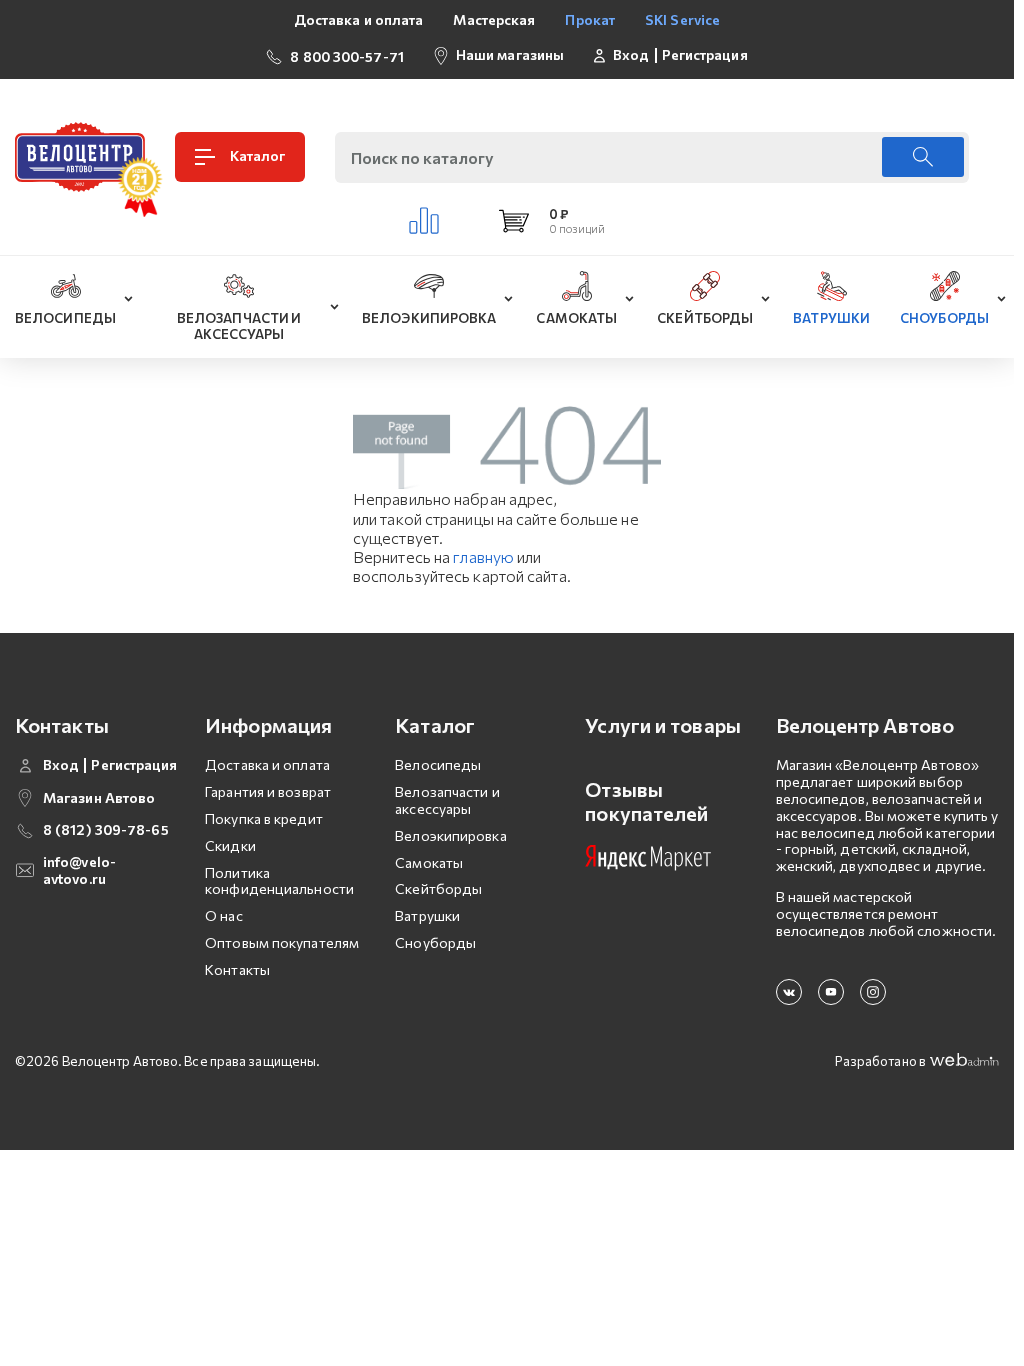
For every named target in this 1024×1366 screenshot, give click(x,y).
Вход (631, 55)
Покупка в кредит (264, 818)
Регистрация (705, 55)
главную (483, 556)
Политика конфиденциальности (279, 881)
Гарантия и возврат (268, 791)
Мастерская (494, 19)
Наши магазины (510, 54)
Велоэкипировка (450, 835)
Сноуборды (435, 942)
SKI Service (682, 19)
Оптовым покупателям (282, 942)
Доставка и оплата (359, 19)
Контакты (237, 969)
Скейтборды (438, 888)
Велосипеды (438, 764)
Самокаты (429, 862)
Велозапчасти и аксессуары (447, 800)
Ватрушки (427, 915)
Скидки (230, 845)
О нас (224, 915)
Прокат (590, 19)
